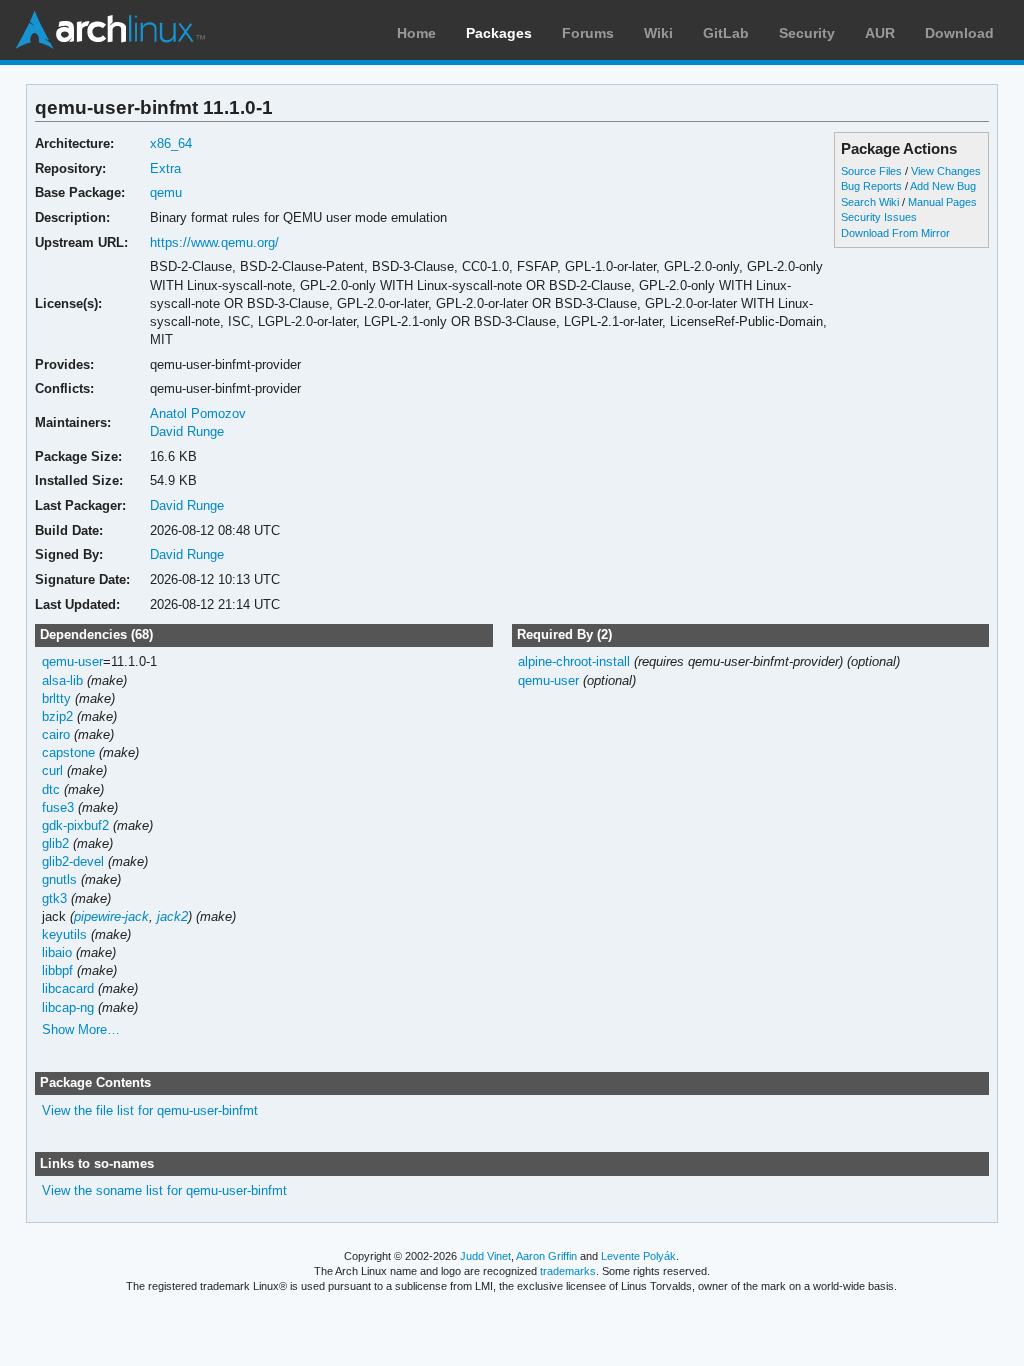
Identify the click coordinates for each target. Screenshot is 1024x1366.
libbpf (57, 970)
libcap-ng (68, 1007)
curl (52, 770)
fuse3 (58, 807)
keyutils (64, 934)
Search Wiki (870, 202)
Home (416, 33)
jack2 (172, 916)
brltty (56, 698)
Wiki (658, 33)
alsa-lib (62, 680)
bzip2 (57, 716)
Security (807, 33)
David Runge (187, 431)
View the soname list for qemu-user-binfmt (164, 1190)
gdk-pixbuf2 (75, 825)
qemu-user (72, 661)
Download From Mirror (895, 233)
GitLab (726, 33)
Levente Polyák (638, 1256)
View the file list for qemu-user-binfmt (150, 1110)
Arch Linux (110, 30)
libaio (57, 952)
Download (959, 33)
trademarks (568, 1271)
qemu (166, 192)
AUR (880, 33)
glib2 (55, 843)
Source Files (871, 171)
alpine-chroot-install (574, 661)
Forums (588, 33)
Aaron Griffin (546, 1256)
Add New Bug (943, 186)
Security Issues (879, 217)
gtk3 (54, 898)
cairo (56, 734)
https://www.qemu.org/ (214, 242)
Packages (499, 33)
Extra (165, 168)
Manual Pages (942, 202)
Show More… (81, 1029)
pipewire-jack (111, 916)
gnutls (59, 879)
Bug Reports (871, 186)
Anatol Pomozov (198, 413)
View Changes (946, 171)
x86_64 (171, 143)
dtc (51, 789)
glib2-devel (73, 861)
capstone (68, 752)
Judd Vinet (485, 1256)
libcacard (68, 988)
